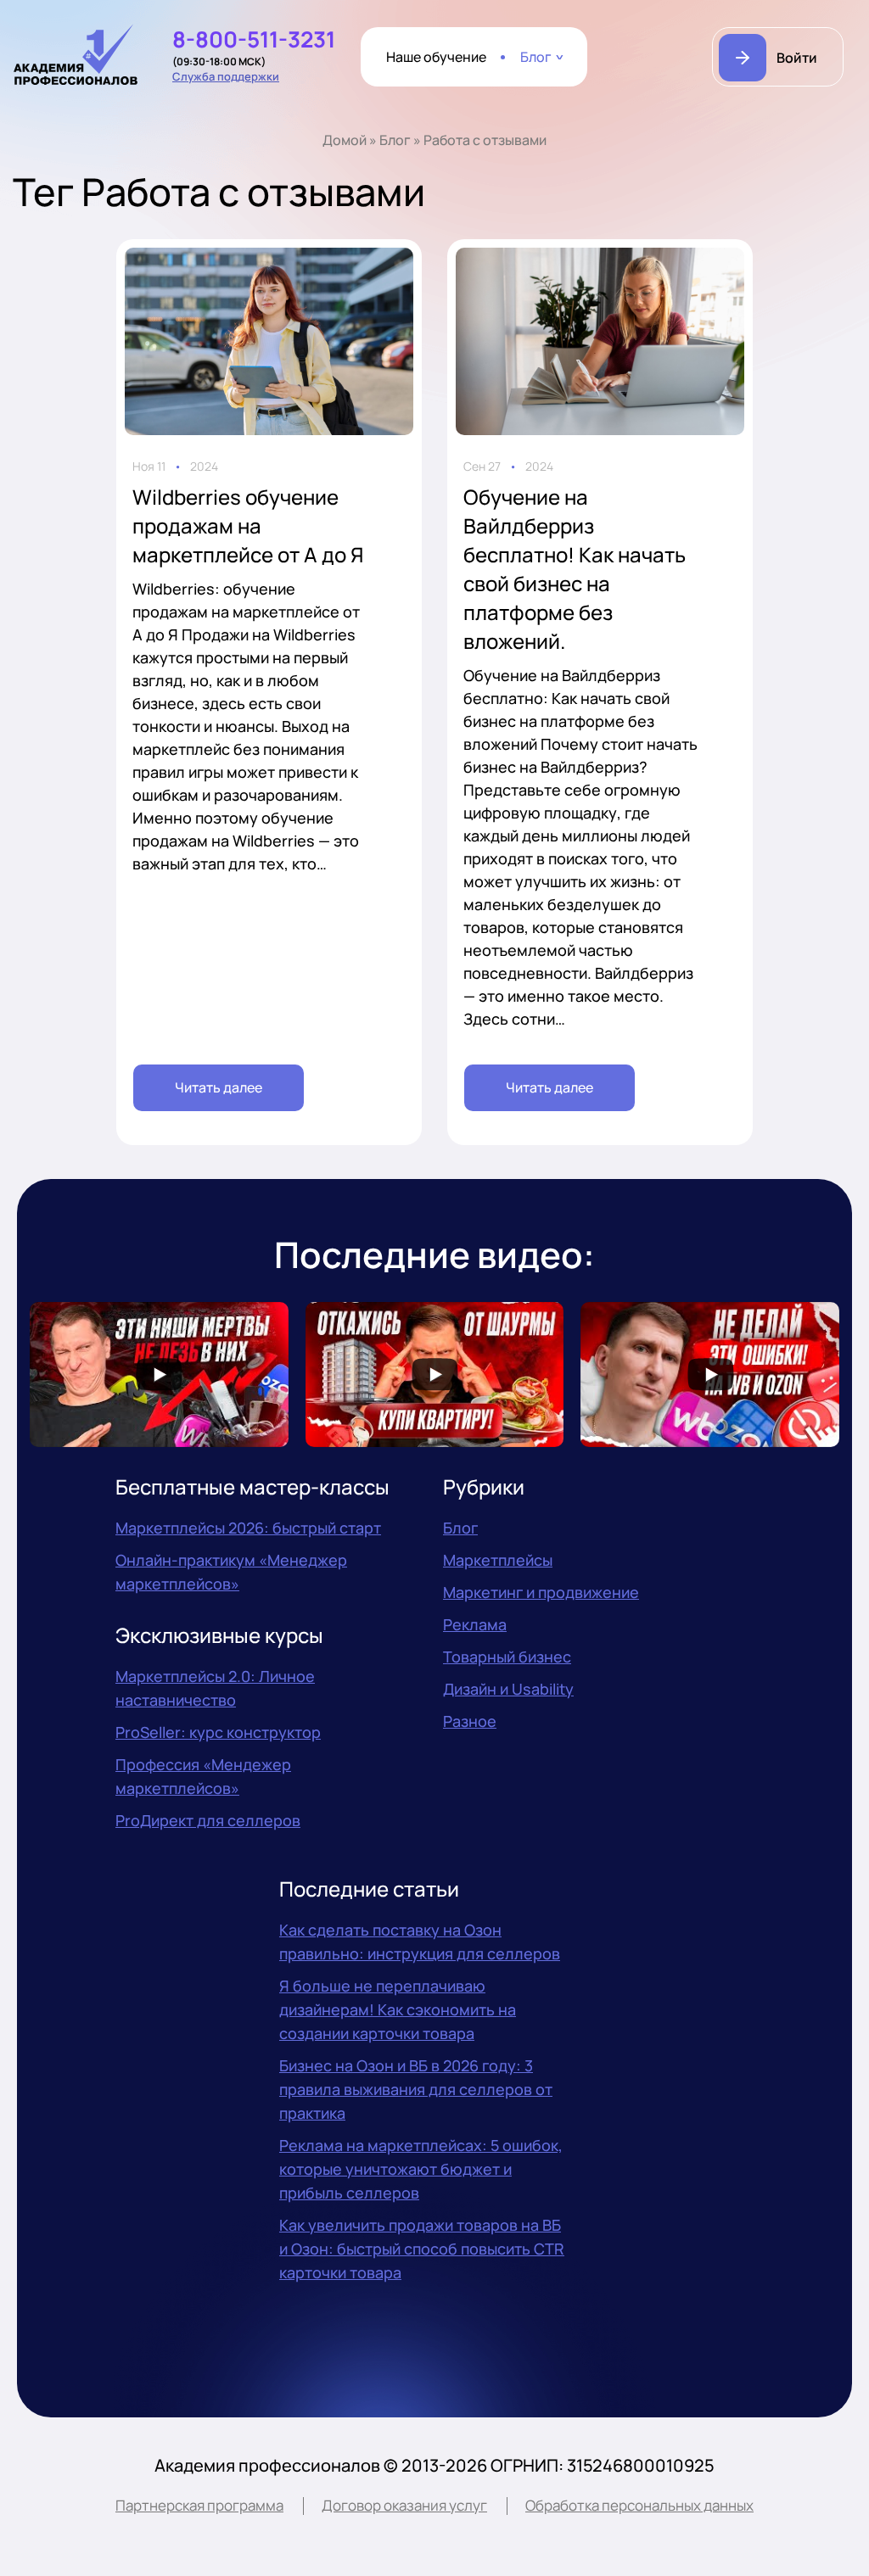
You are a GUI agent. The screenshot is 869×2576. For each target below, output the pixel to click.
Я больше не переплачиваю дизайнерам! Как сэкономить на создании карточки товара (398, 2009)
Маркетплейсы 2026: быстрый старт (248, 1528)
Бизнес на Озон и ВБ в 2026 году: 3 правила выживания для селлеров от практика (416, 2089)
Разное (470, 1721)
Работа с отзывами (485, 140)
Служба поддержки (226, 76)
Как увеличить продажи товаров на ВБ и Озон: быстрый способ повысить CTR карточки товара (422, 2249)
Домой (345, 140)
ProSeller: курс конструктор (218, 1732)
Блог (536, 57)
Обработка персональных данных (639, 2505)
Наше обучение (436, 57)
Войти (797, 58)
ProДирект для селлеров (208, 1820)
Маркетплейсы (498, 1560)
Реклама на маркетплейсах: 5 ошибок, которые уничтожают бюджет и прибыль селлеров (421, 2169)
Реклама (475, 1624)
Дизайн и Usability (508, 1689)
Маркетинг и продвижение (541, 1592)
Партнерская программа (199, 2505)
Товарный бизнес (507, 1657)
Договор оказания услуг (404, 2505)
